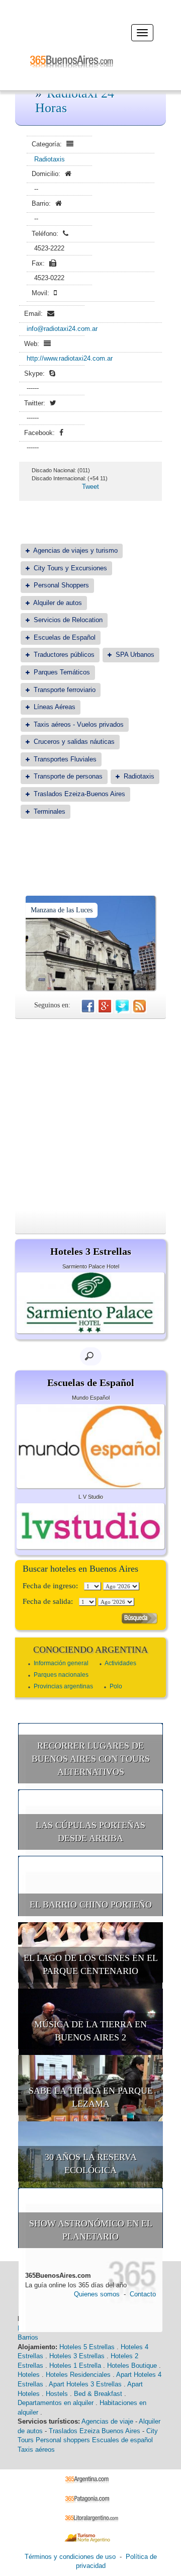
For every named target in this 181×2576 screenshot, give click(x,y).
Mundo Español (91, 1398)
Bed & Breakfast (98, 2394)
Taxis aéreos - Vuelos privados (79, 724)
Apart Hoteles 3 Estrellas (85, 2384)
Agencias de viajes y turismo (75, 550)
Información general (61, 1663)
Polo (116, 1686)
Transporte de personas (68, 776)
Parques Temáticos (62, 672)
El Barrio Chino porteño (91, 1905)
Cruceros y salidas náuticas (74, 742)
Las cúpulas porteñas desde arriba (90, 1832)
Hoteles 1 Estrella (75, 2366)
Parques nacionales (61, 1675)
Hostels (57, 2394)
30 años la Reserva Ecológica (91, 2164)
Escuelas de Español (65, 637)
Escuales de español (122, 2440)
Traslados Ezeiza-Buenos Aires (79, 794)
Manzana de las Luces (62, 910)
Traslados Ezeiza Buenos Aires (95, 2431)
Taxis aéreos (36, 2450)
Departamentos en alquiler (56, 2403)
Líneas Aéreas (55, 707)
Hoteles (29, 2375)
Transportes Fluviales (65, 759)
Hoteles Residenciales (78, 2375)
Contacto (143, 2294)
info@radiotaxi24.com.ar (62, 329)
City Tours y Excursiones (70, 568)
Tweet (90, 487)
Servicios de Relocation (68, 620)
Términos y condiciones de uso (70, 2557)
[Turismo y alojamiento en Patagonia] (91, 2498)
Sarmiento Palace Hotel (91, 1266)
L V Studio (91, 1497)
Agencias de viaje (107, 2421)
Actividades (120, 1663)
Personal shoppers (63, 2440)
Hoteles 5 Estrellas (87, 2347)
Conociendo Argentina (90, 1650)
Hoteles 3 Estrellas (77, 2356)
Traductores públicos (64, 655)
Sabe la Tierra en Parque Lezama (91, 2097)
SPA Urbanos (135, 655)
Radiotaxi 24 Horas (75, 101)
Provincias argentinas (63, 1686)
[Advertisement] (90, 1114)
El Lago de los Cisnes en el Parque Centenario (91, 1964)
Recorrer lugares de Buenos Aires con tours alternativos (91, 1758)
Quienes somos (97, 2294)
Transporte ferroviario (65, 690)
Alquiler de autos (58, 603)
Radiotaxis (50, 159)
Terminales (50, 811)
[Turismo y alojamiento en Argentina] (91, 2479)
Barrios (28, 2337)
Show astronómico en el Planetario (91, 2230)
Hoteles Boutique (132, 2366)
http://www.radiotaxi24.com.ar (70, 358)
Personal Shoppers (61, 585)
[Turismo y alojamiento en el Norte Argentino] (91, 2537)
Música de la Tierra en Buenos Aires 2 (90, 2031)
